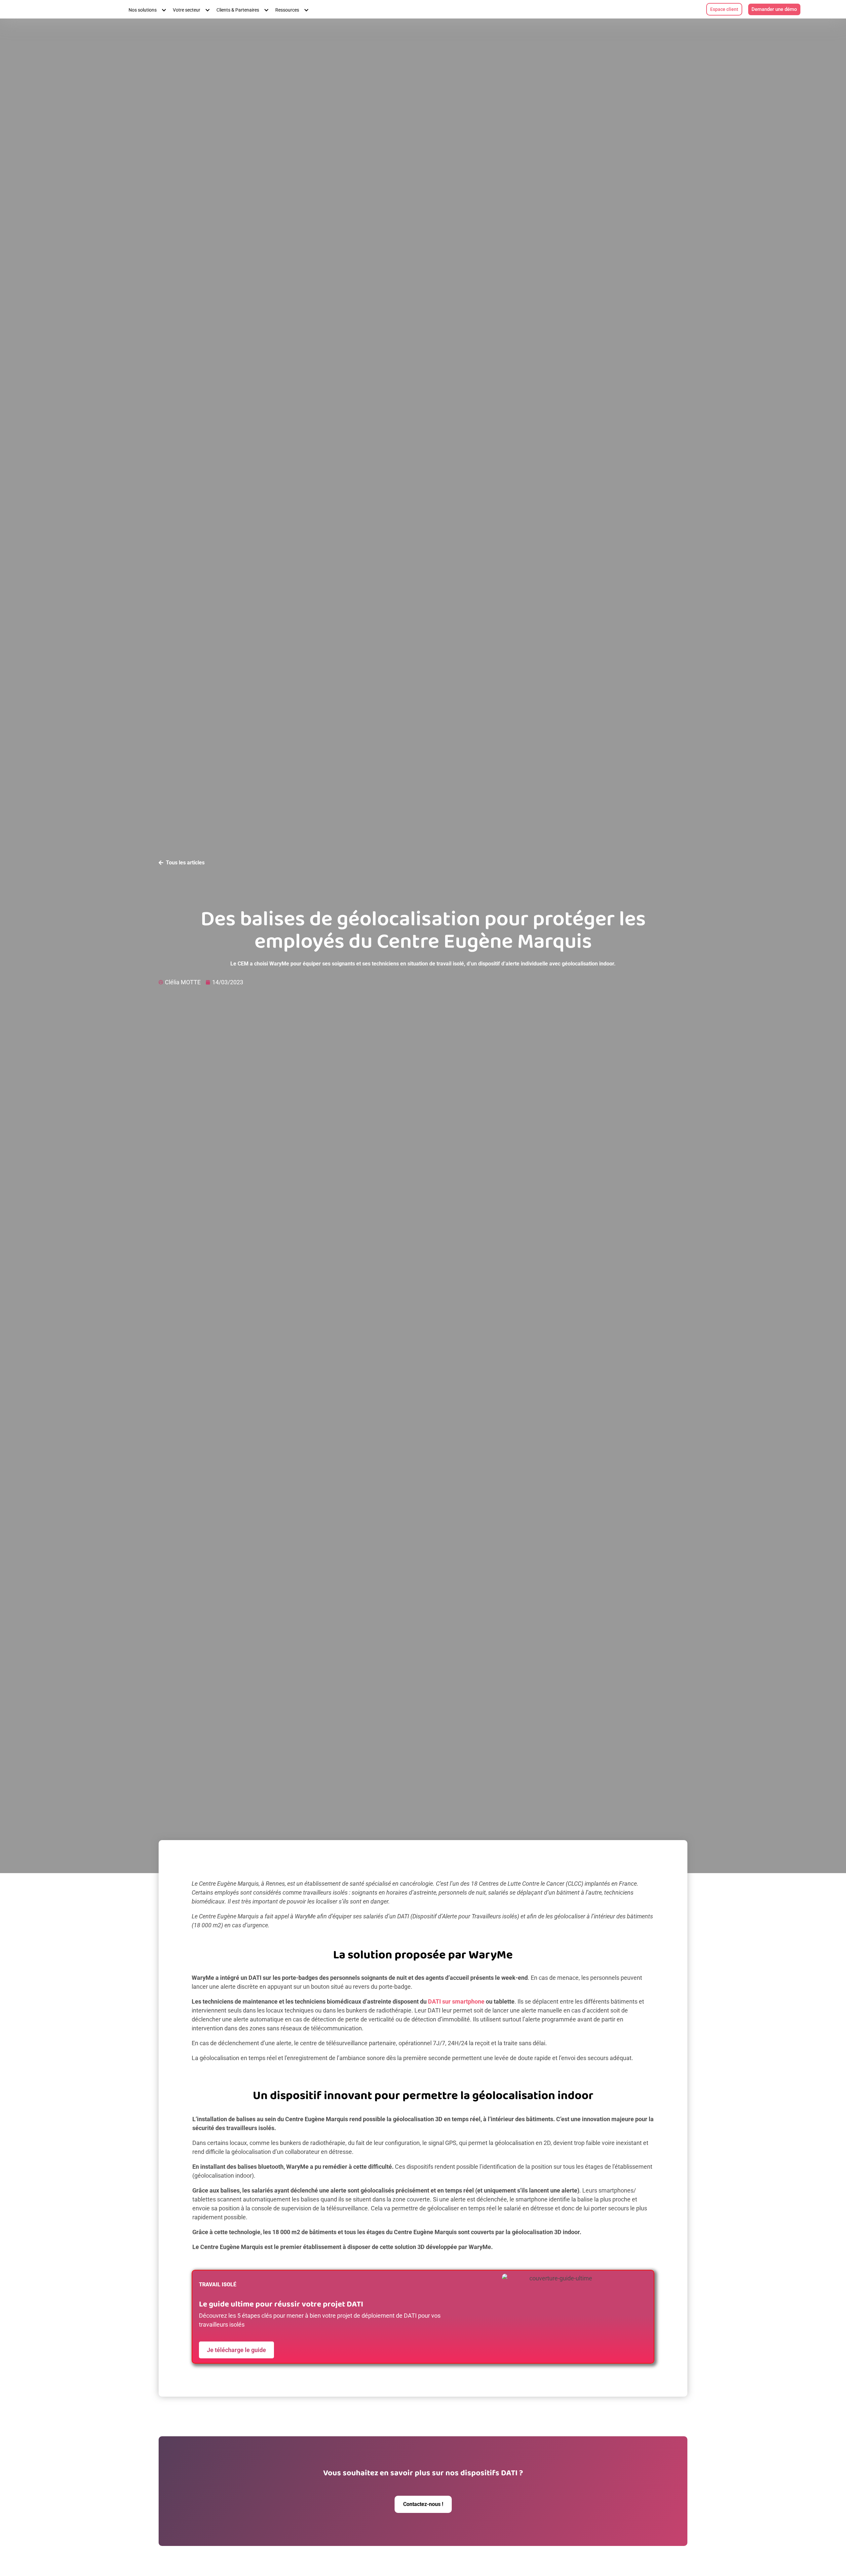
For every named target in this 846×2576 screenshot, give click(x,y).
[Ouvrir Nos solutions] (162, 10)
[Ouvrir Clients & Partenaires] (265, 10)
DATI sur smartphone (456, 2001)
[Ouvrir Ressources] (305, 10)
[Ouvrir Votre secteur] (206, 10)
